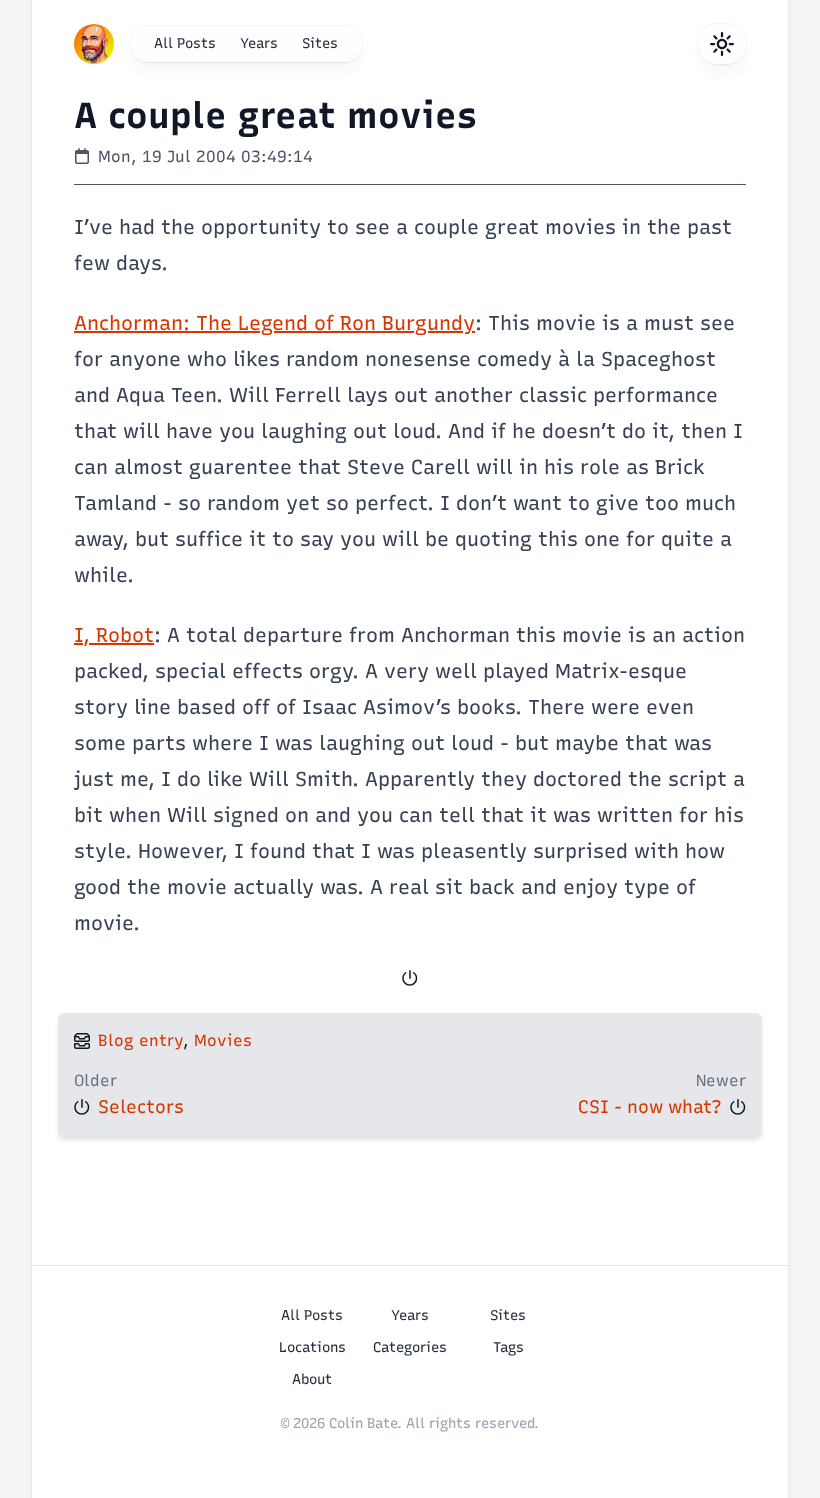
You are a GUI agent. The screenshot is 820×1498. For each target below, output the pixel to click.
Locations (312, 1347)
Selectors (141, 1107)
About (312, 1379)
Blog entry (140, 1040)
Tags (508, 1347)
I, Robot (114, 635)
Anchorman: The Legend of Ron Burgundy (274, 323)
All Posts (185, 43)
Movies (223, 1040)
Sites (320, 43)
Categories (410, 1347)
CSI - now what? (650, 1107)
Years (259, 43)
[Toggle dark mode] (722, 44)
